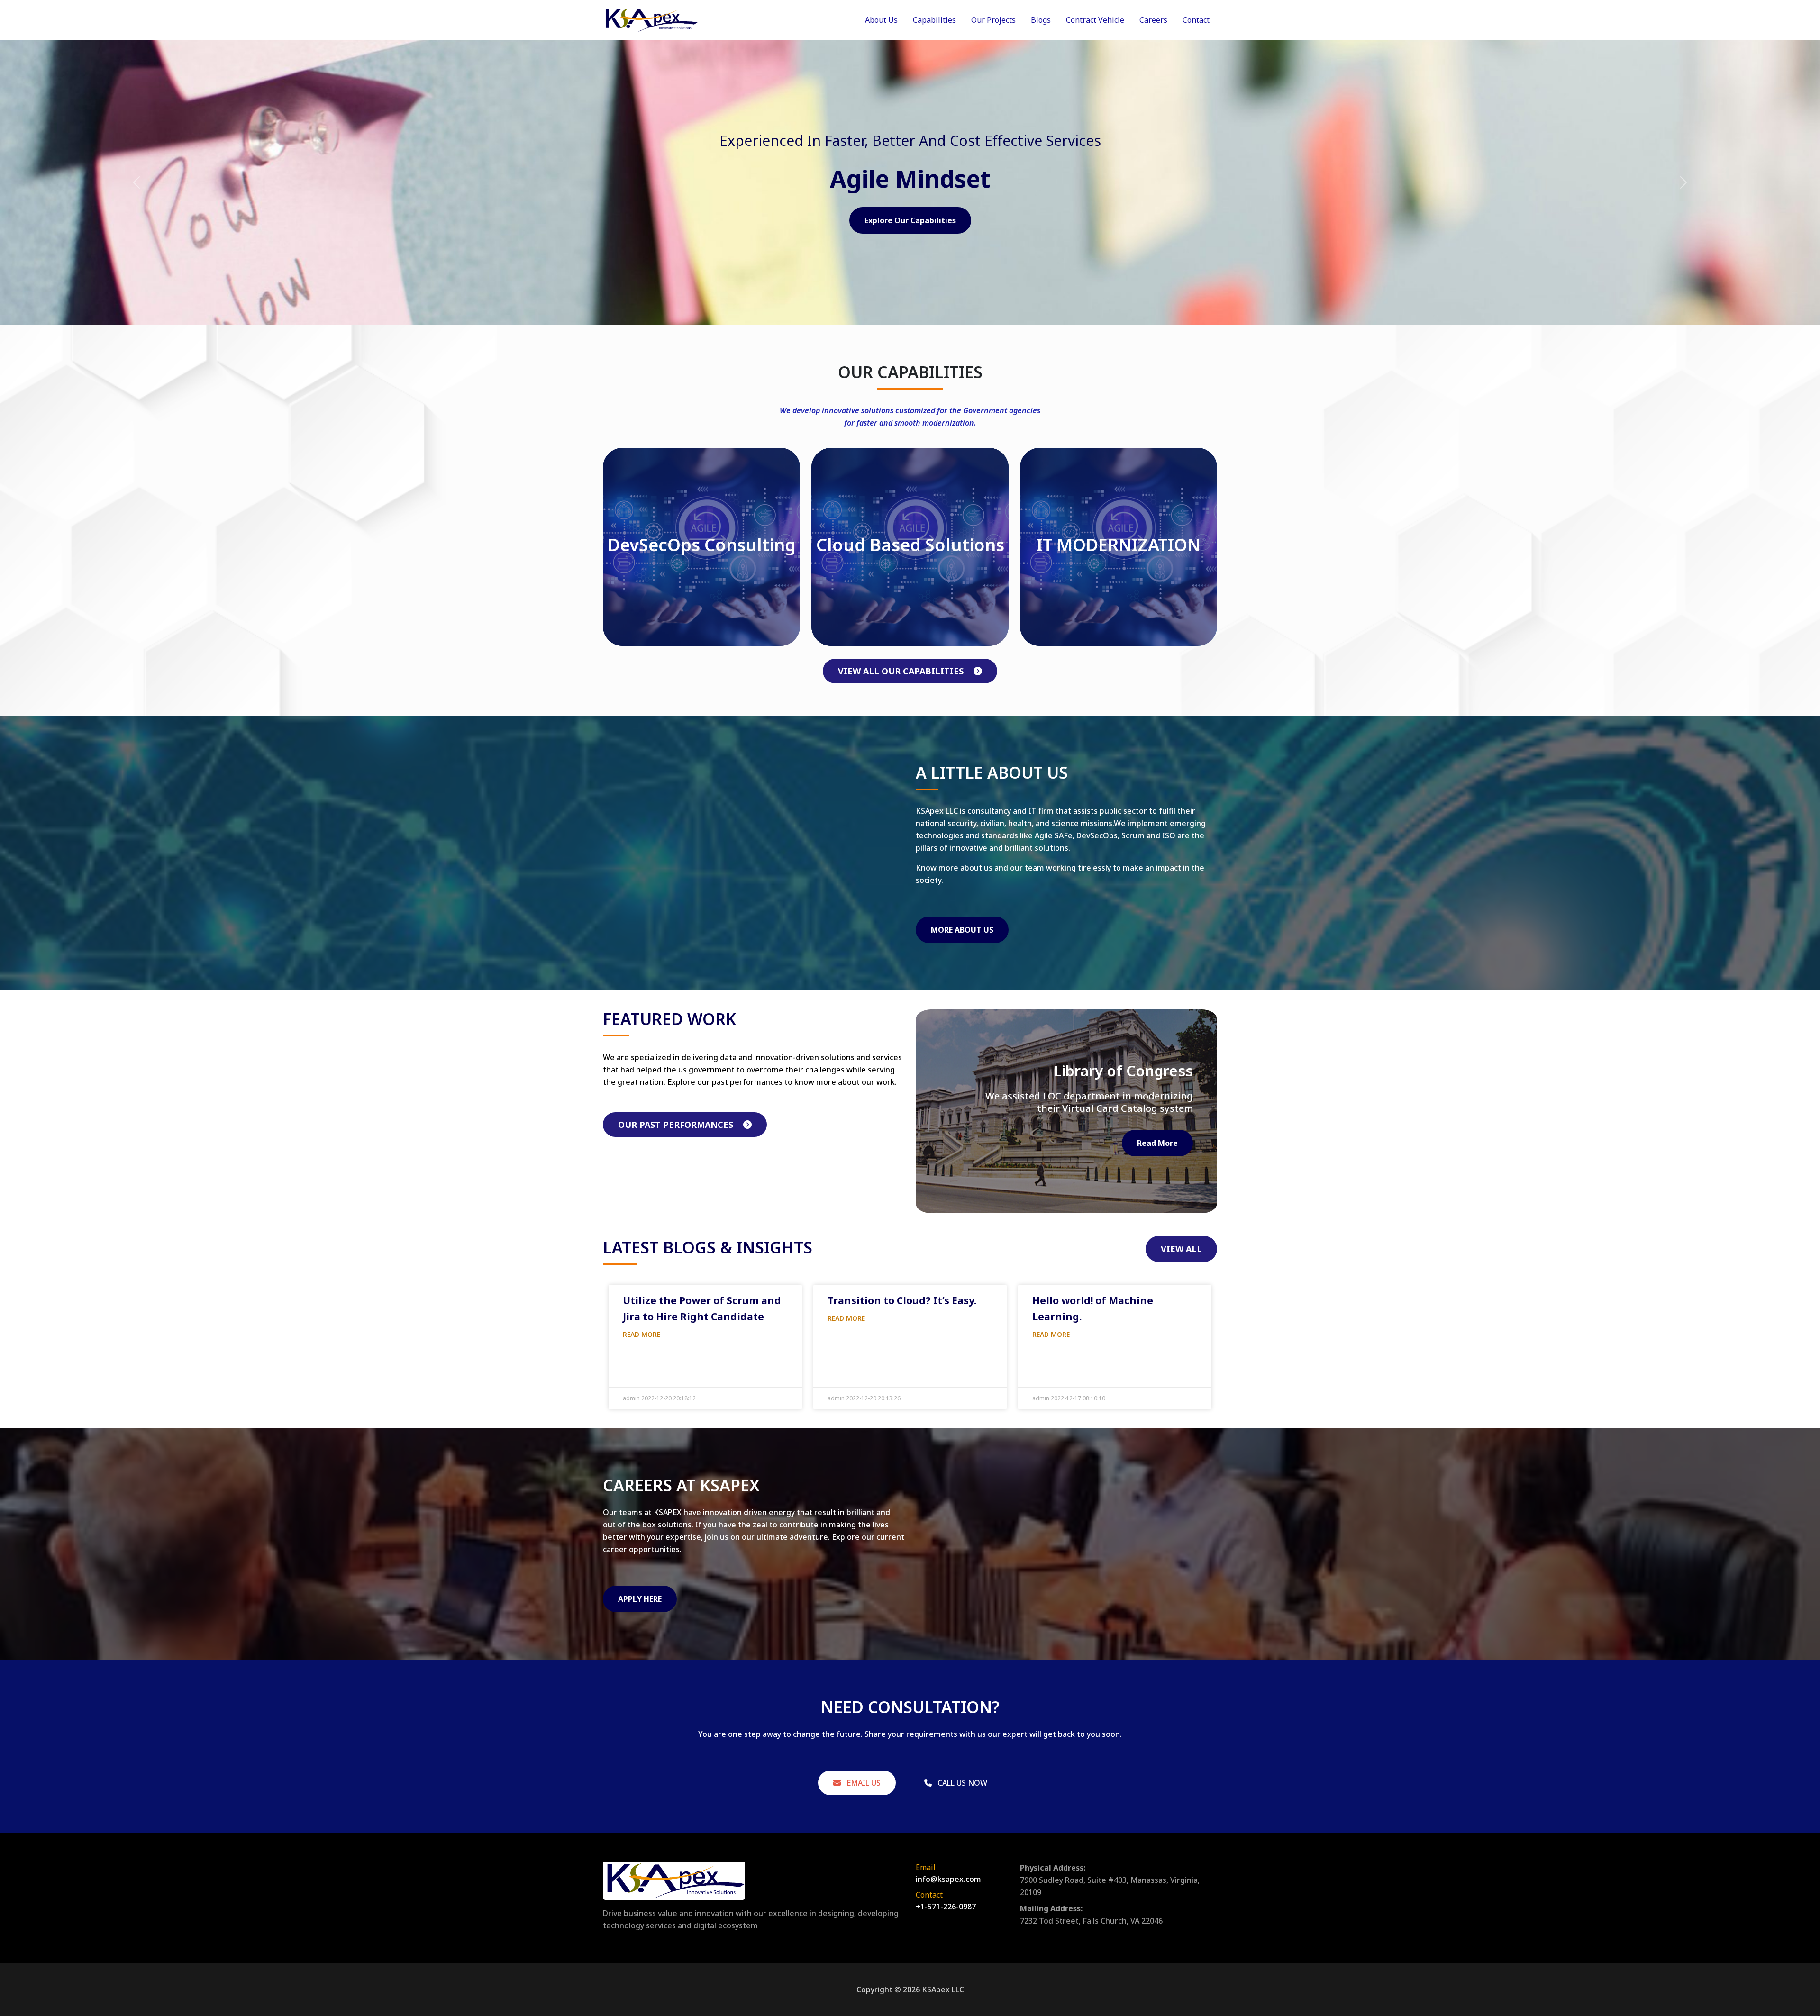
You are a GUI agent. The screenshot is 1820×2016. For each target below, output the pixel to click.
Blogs (1041, 20)
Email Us (863, 1783)
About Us (881, 20)
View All (1181, 1249)
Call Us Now (961, 1783)
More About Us (962, 930)
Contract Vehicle (1095, 20)
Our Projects (993, 20)
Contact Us (910, 220)
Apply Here (640, 1599)
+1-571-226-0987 (946, 1907)
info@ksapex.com (948, 1879)
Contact (1196, 20)
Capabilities (934, 20)
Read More (1157, 1143)
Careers (1153, 20)
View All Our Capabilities (902, 671)
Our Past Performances (677, 1125)
